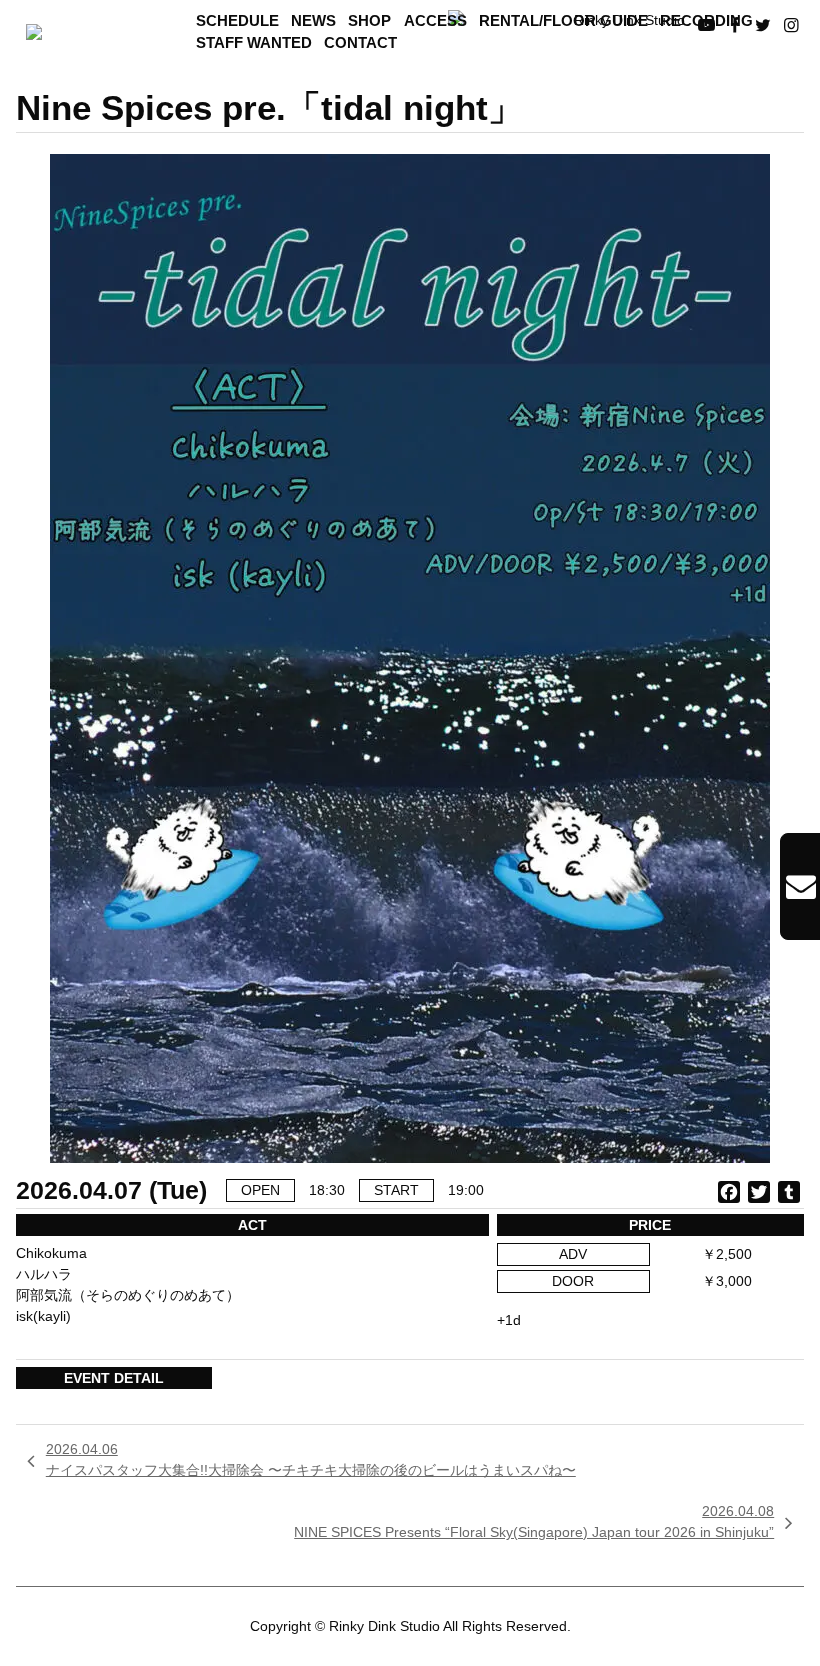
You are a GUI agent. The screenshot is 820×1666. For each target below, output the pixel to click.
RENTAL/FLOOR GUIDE (563, 21)
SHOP (369, 21)
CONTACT (360, 43)
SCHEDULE (237, 21)
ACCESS (435, 21)
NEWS (313, 21)
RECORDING (706, 21)
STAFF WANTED (254, 43)
